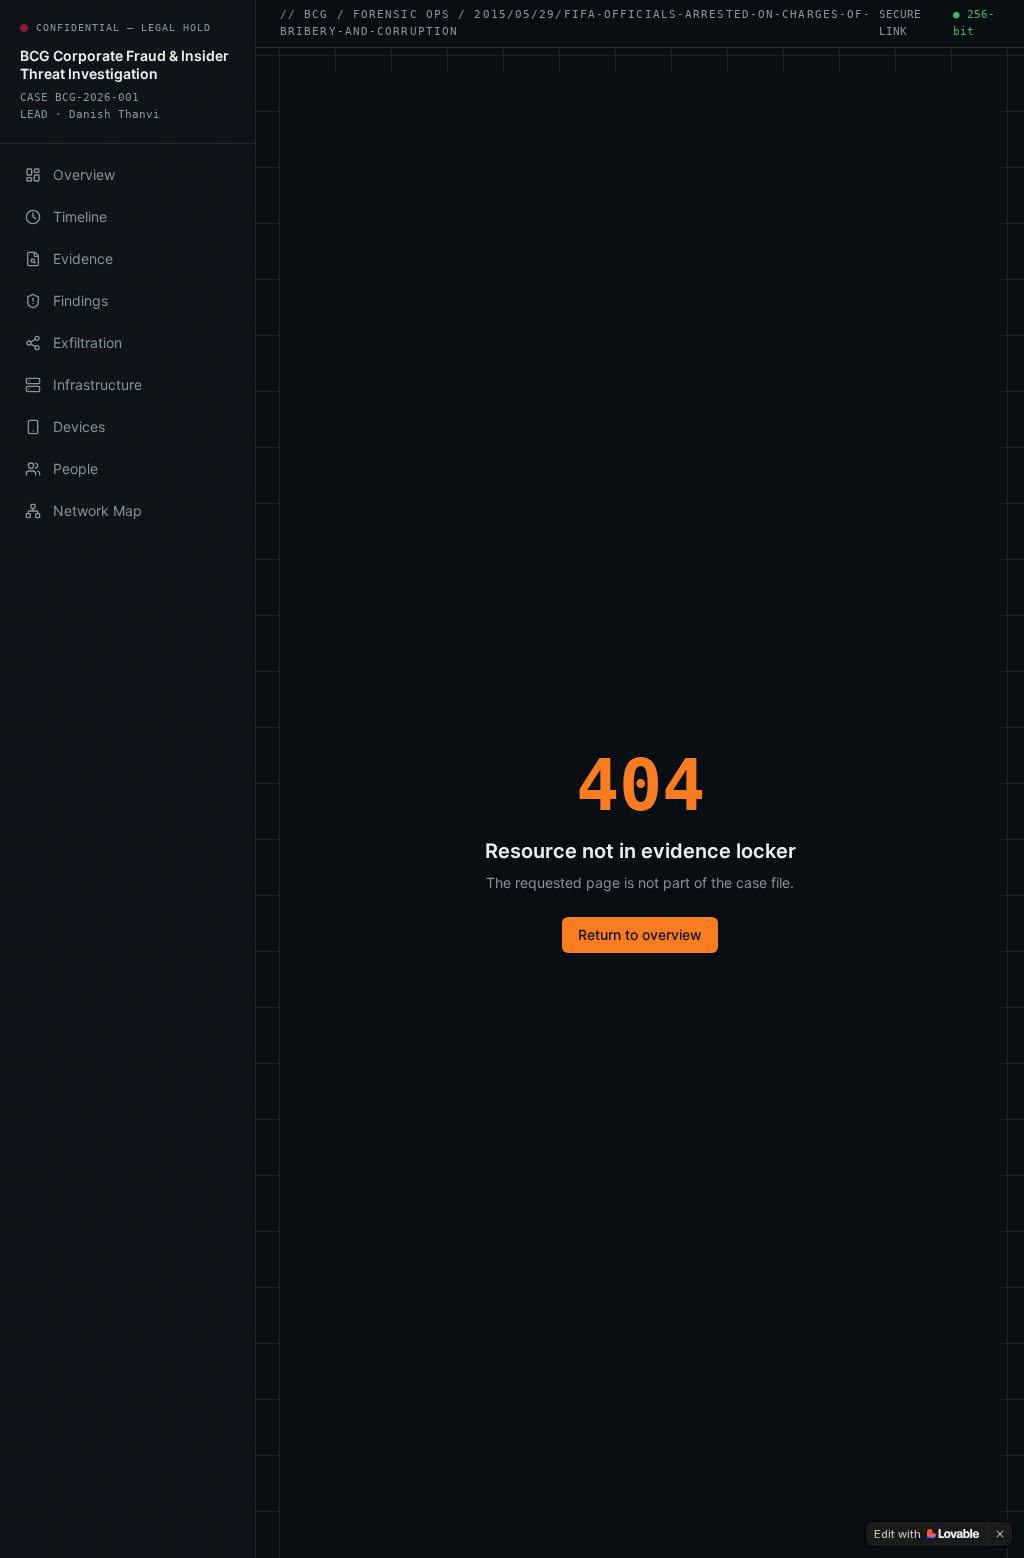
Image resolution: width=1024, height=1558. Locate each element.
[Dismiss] (1000, 1534)
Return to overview (640, 934)
